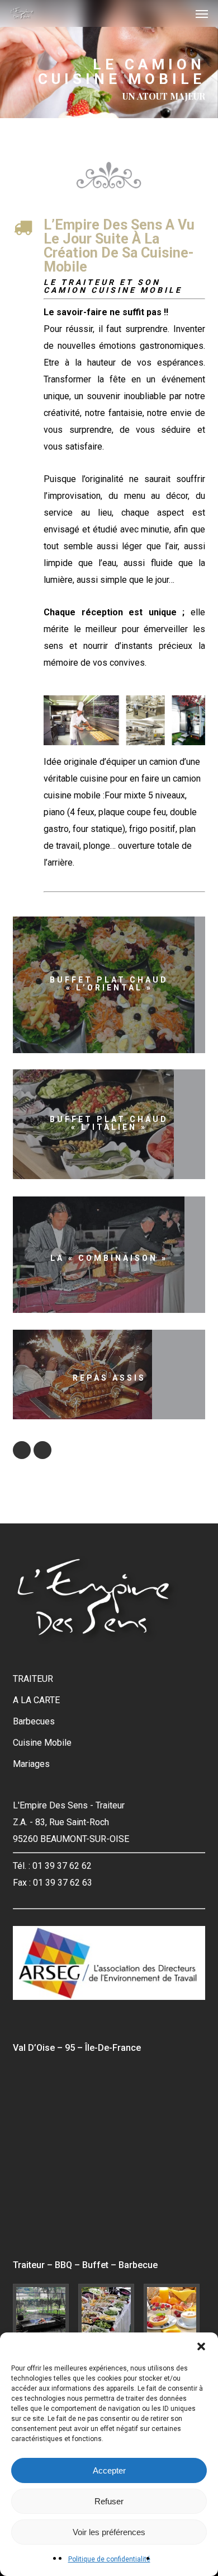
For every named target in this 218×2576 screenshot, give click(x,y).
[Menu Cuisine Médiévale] (44, 2312)
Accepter (109, 2470)
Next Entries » (42, 1450)
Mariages (31, 1764)
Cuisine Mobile (42, 1743)
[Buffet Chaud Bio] (109, 2312)
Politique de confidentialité (109, 2559)
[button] (201, 2346)
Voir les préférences (109, 2532)
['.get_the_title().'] (112, 988)
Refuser (109, 2501)
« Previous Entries (22, 1450)
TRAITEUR (33, 1679)
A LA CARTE (36, 1700)
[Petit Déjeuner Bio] (174, 2312)
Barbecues (34, 1721)
